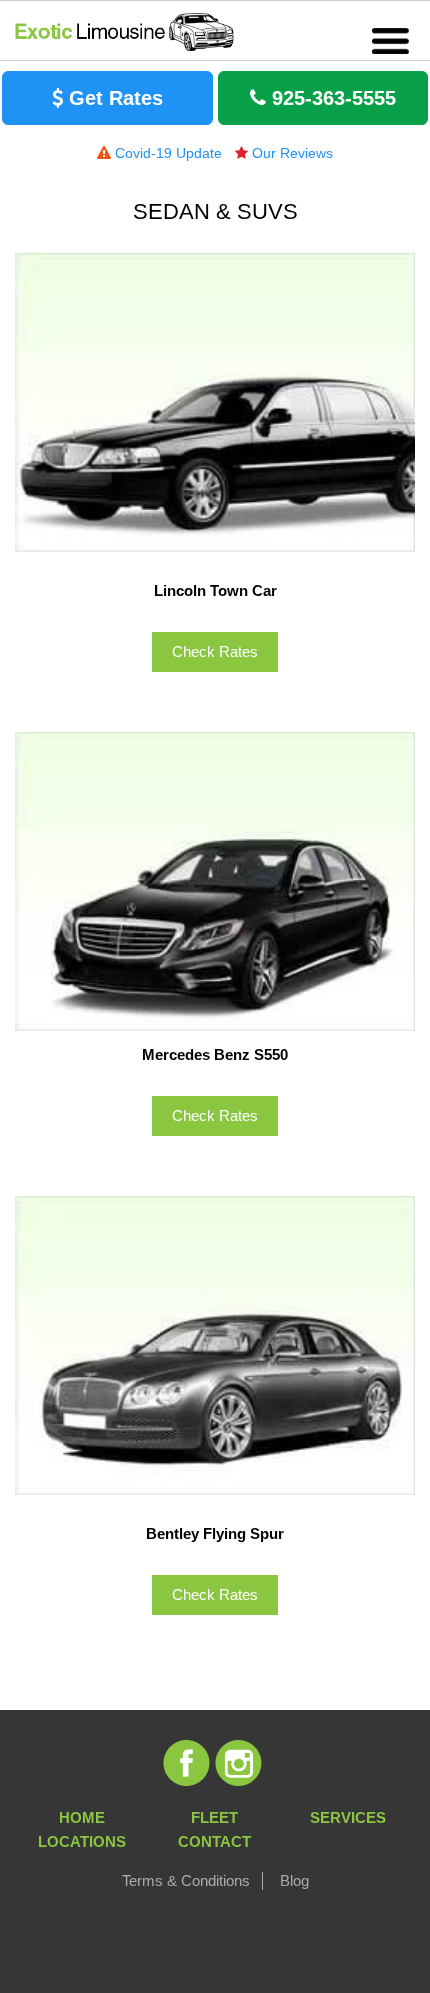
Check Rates (215, 651)
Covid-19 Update (166, 153)
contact (214, 1841)
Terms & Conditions (186, 1880)
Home (82, 1817)
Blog (294, 1880)
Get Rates (113, 98)
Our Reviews (290, 153)
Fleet (214, 1817)
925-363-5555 (331, 98)
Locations (82, 1841)
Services (348, 1817)
